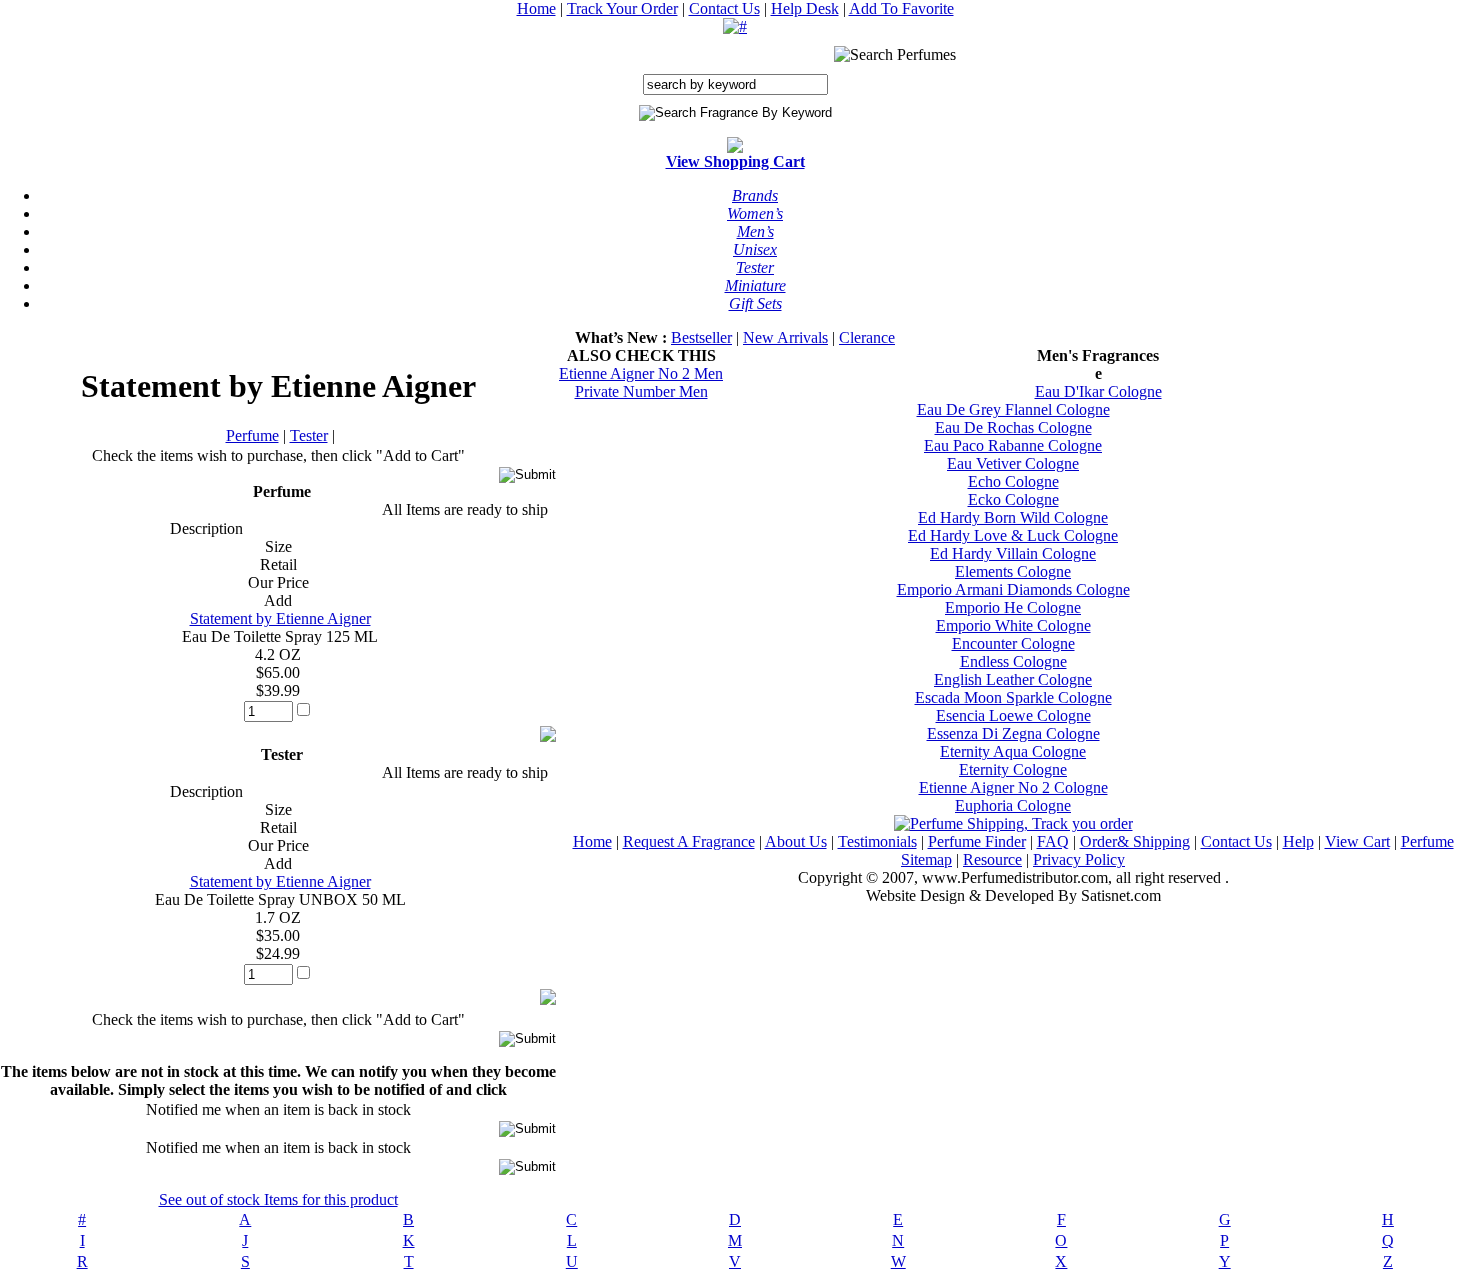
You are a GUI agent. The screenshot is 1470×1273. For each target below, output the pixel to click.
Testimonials (877, 841)
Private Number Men (641, 391)
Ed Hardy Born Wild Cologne (1013, 517)
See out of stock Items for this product (278, 1199)
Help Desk (805, 8)
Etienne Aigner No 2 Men (641, 373)
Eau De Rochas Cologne (1013, 427)
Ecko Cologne (1013, 499)
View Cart (1357, 841)
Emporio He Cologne (1013, 607)
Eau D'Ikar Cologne (1098, 391)
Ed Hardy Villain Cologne (1013, 553)
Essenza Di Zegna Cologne (1013, 733)
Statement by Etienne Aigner (280, 618)
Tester (309, 435)
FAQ (1053, 841)
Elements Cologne (1013, 571)
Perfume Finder (977, 841)
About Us (796, 841)
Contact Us (724, 8)
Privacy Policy (1079, 859)
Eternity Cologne (1013, 769)
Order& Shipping (1135, 841)
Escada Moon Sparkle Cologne (1013, 697)
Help (1298, 841)
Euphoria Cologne (1013, 805)
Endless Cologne (1013, 661)
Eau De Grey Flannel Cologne (1013, 409)
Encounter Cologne (1013, 643)
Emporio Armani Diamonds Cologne (1013, 589)
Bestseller (701, 337)
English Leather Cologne (1013, 679)
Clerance (867, 337)
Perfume (252, 435)
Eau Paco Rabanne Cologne (1013, 445)
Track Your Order (622, 8)
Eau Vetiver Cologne (1013, 463)
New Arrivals (785, 337)
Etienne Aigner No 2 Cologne (1013, 787)
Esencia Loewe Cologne (1013, 715)
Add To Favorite (901, 8)
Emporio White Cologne (1013, 625)
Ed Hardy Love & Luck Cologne (1013, 535)
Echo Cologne (1013, 481)
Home (536, 8)
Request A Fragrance (689, 841)
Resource (992, 859)
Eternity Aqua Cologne (1013, 751)
